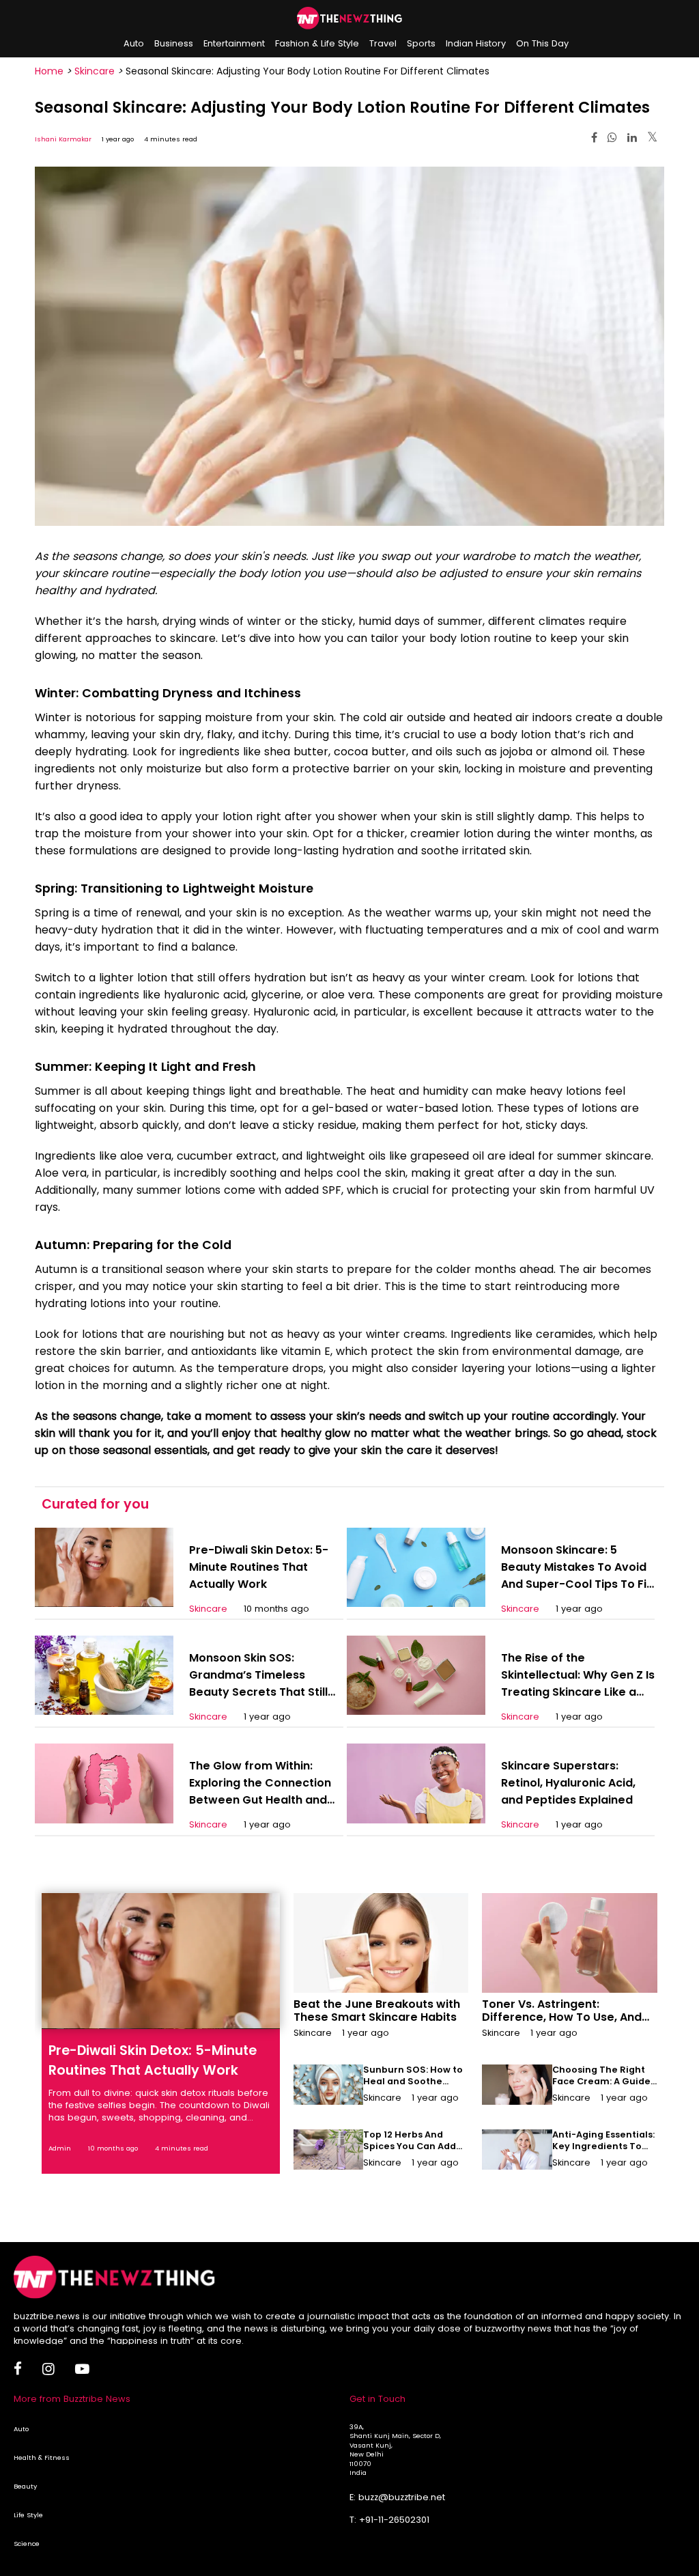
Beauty (25, 2486)
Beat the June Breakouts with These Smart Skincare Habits (377, 2011)
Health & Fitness (42, 2458)
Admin (60, 2148)
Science (27, 2544)
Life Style (28, 2515)
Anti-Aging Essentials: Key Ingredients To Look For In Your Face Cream (603, 2152)
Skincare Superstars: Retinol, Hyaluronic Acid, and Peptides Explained (568, 1783)
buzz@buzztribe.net (402, 2497)
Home (49, 71)
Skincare (95, 71)
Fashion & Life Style (317, 43)
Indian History (476, 43)
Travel (383, 43)
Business (174, 43)
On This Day (542, 43)
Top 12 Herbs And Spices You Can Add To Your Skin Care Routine (410, 2152)
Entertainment (234, 43)
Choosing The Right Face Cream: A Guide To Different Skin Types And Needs (601, 2087)
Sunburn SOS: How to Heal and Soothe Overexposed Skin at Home (413, 2087)
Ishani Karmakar (63, 139)
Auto (134, 43)
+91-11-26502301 (394, 2520)
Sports (421, 43)
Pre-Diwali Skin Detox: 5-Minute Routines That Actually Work (259, 1567)
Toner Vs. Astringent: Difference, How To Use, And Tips (562, 2017)
